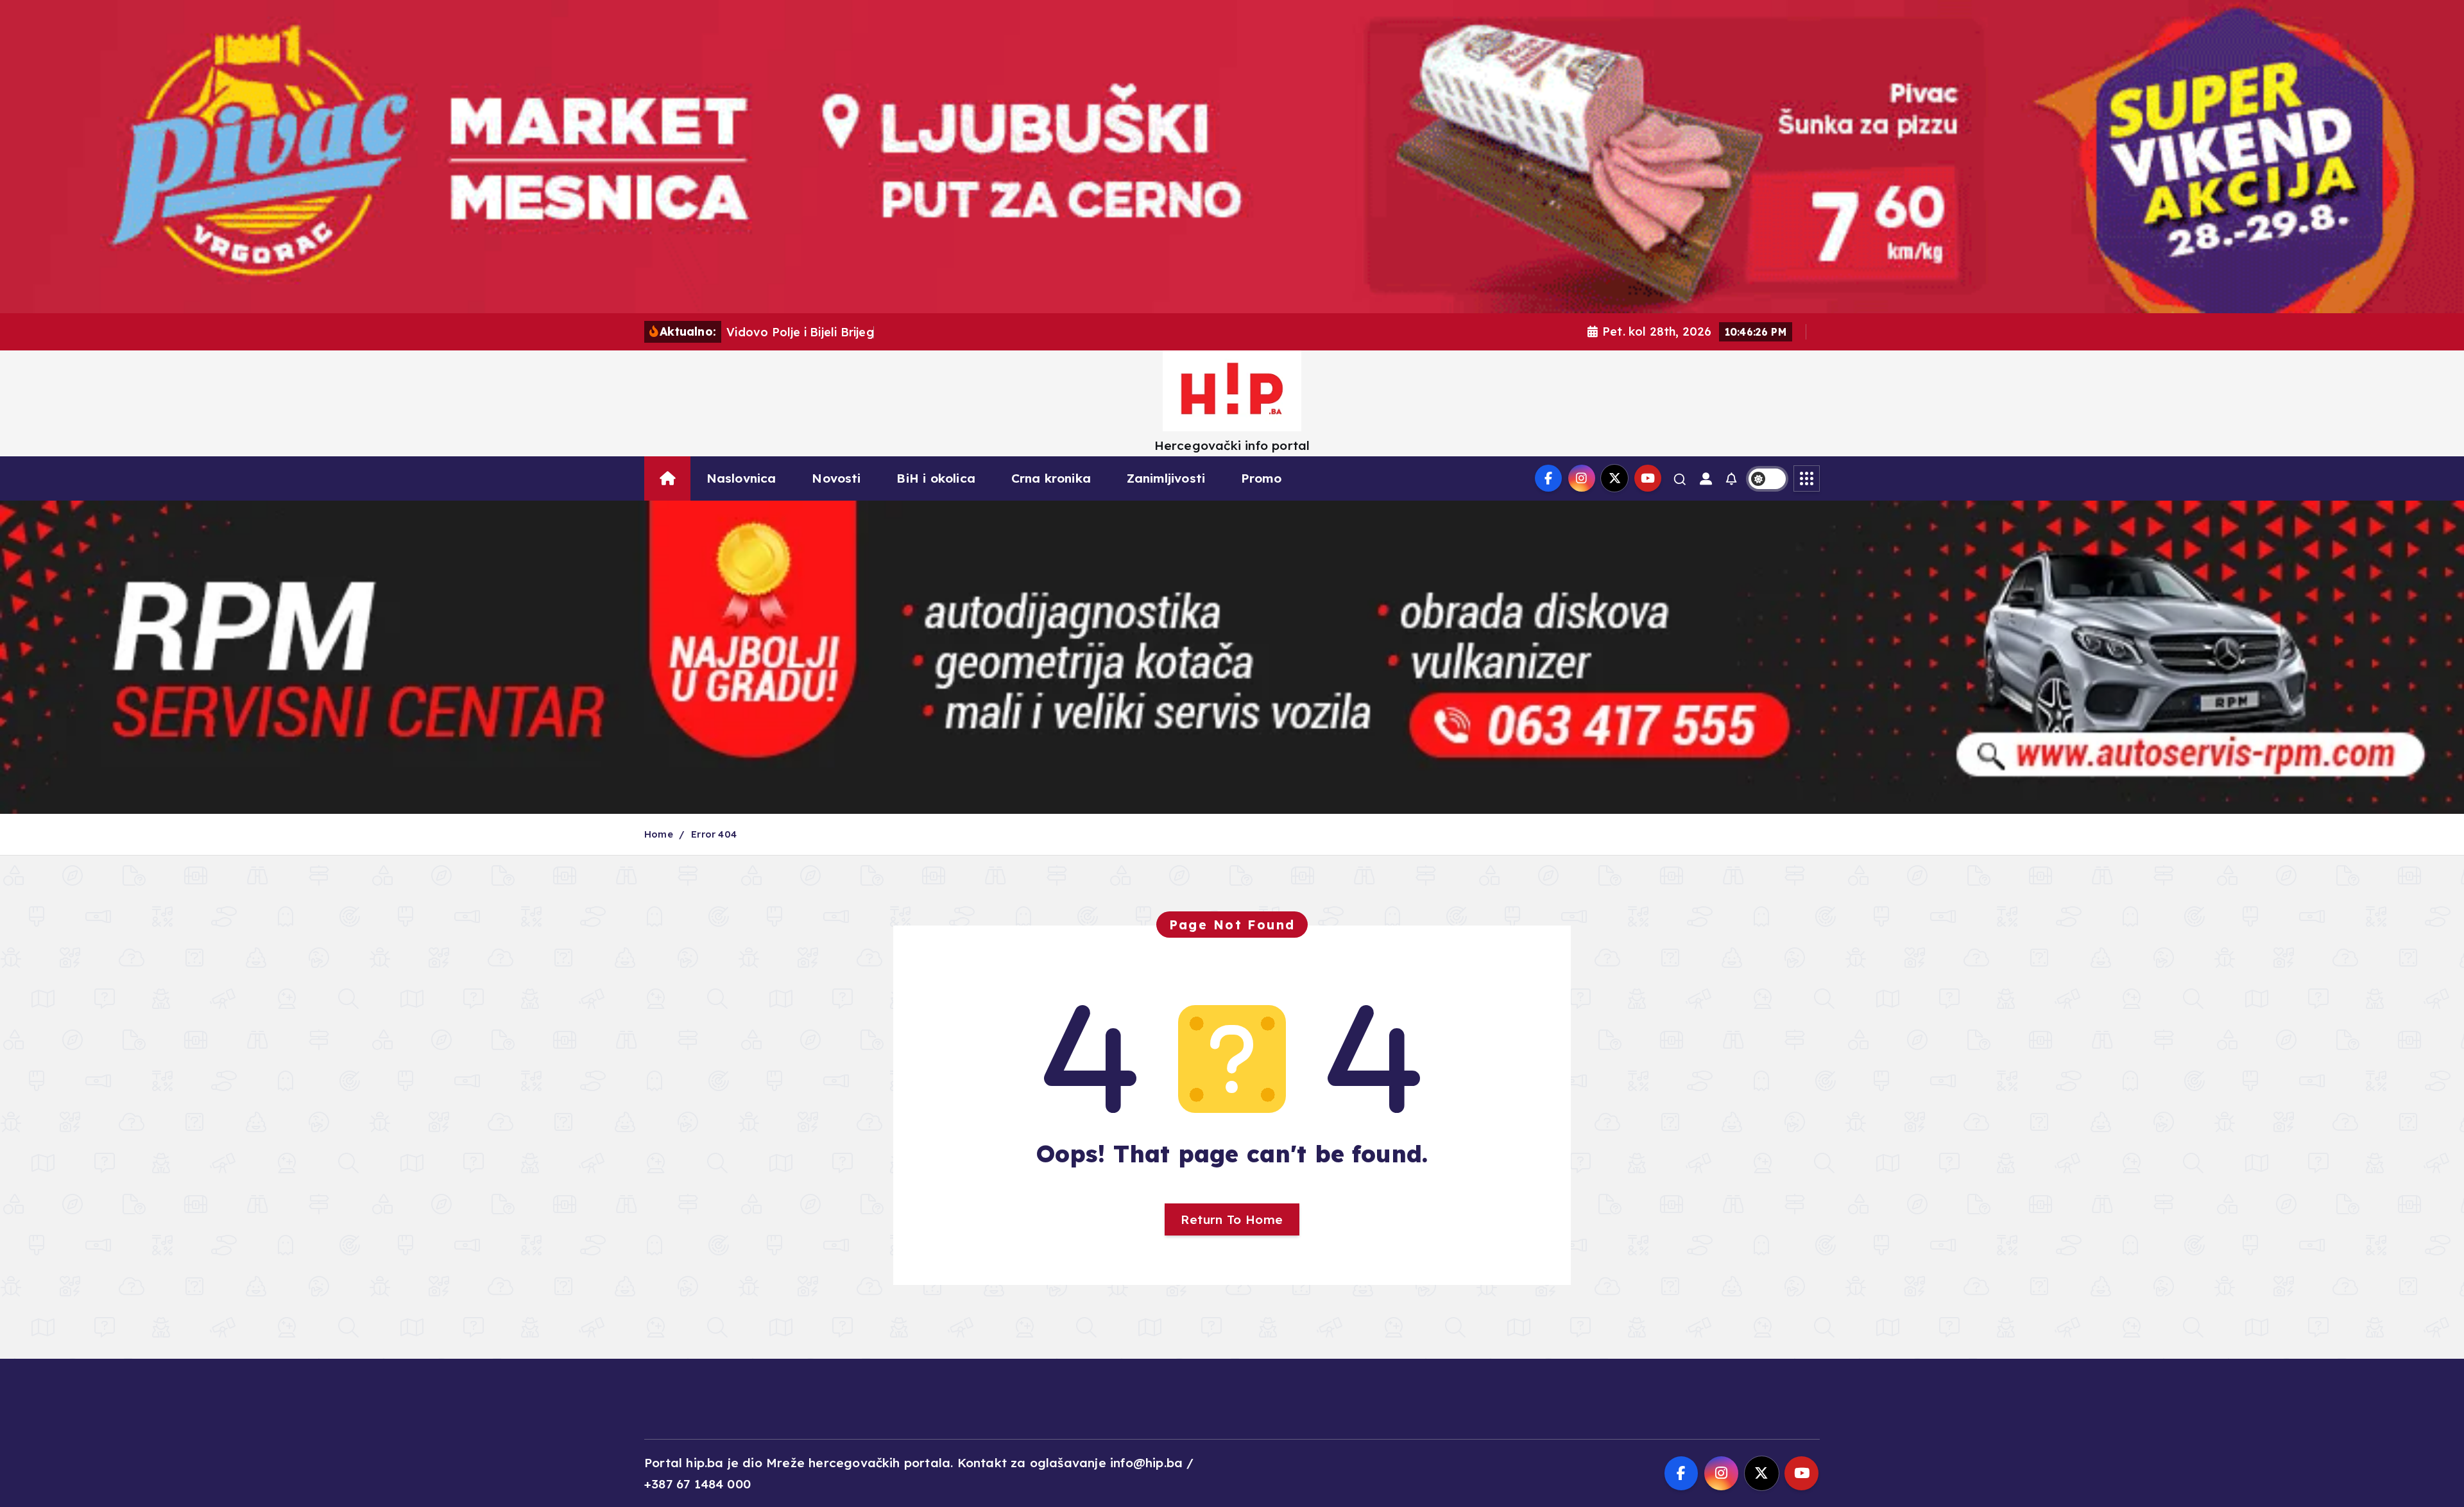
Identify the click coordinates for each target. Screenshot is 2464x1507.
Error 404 (714, 834)
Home (659, 834)
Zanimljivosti (1166, 478)
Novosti (836, 478)
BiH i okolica (936, 478)
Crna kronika (1051, 478)
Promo (1261, 478)
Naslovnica (741, 478)
